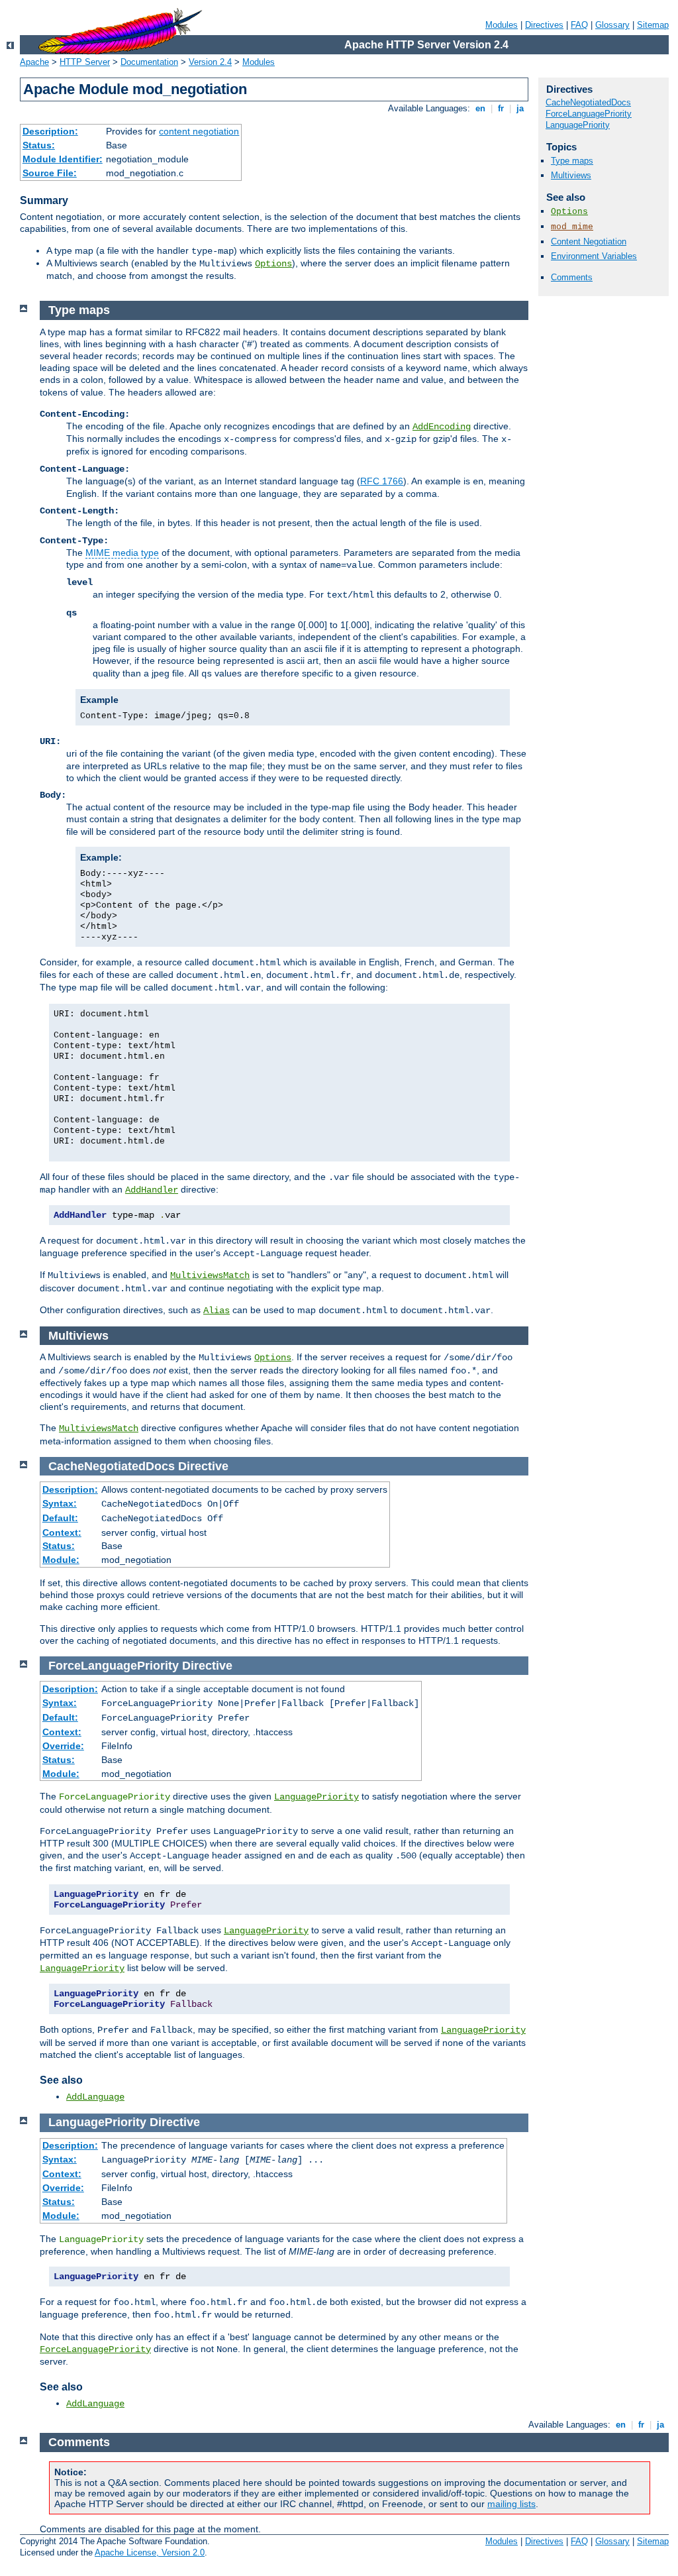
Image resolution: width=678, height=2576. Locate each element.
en (480, 108)
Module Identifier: (63, 159)
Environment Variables (594, 256)
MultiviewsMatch (210, 1275)
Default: (60, 1518)
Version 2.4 (210, 62)
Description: (50, 131)
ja (520, 108)
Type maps (572, 161)
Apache (34, 62)
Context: (62, 1532)
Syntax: (60, 1503)
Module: (61, 1560)
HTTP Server (85, 62)
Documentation (149, 62)
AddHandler (152, 1190)
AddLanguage (95, 2097)
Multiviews (571, 175)
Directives (544, 25)
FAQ (579, 25)
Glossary (612, 25)
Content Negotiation (589, 241)
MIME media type (122, 553)
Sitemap (653, 25)
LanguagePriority (578, 125)
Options (273, 264)
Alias (217, 1311)
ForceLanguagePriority (589, 114)
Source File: (50, 173)
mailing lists (511, 2504)
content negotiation (199, 131)
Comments (572, 277)
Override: (63, 1746)
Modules (502, 25)
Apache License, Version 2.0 (150, 2552)
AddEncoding (442, 427)
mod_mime (572, 227)
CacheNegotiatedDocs (588, 102)
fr (501, 108)
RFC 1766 (382, 481)
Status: (39, 145)
